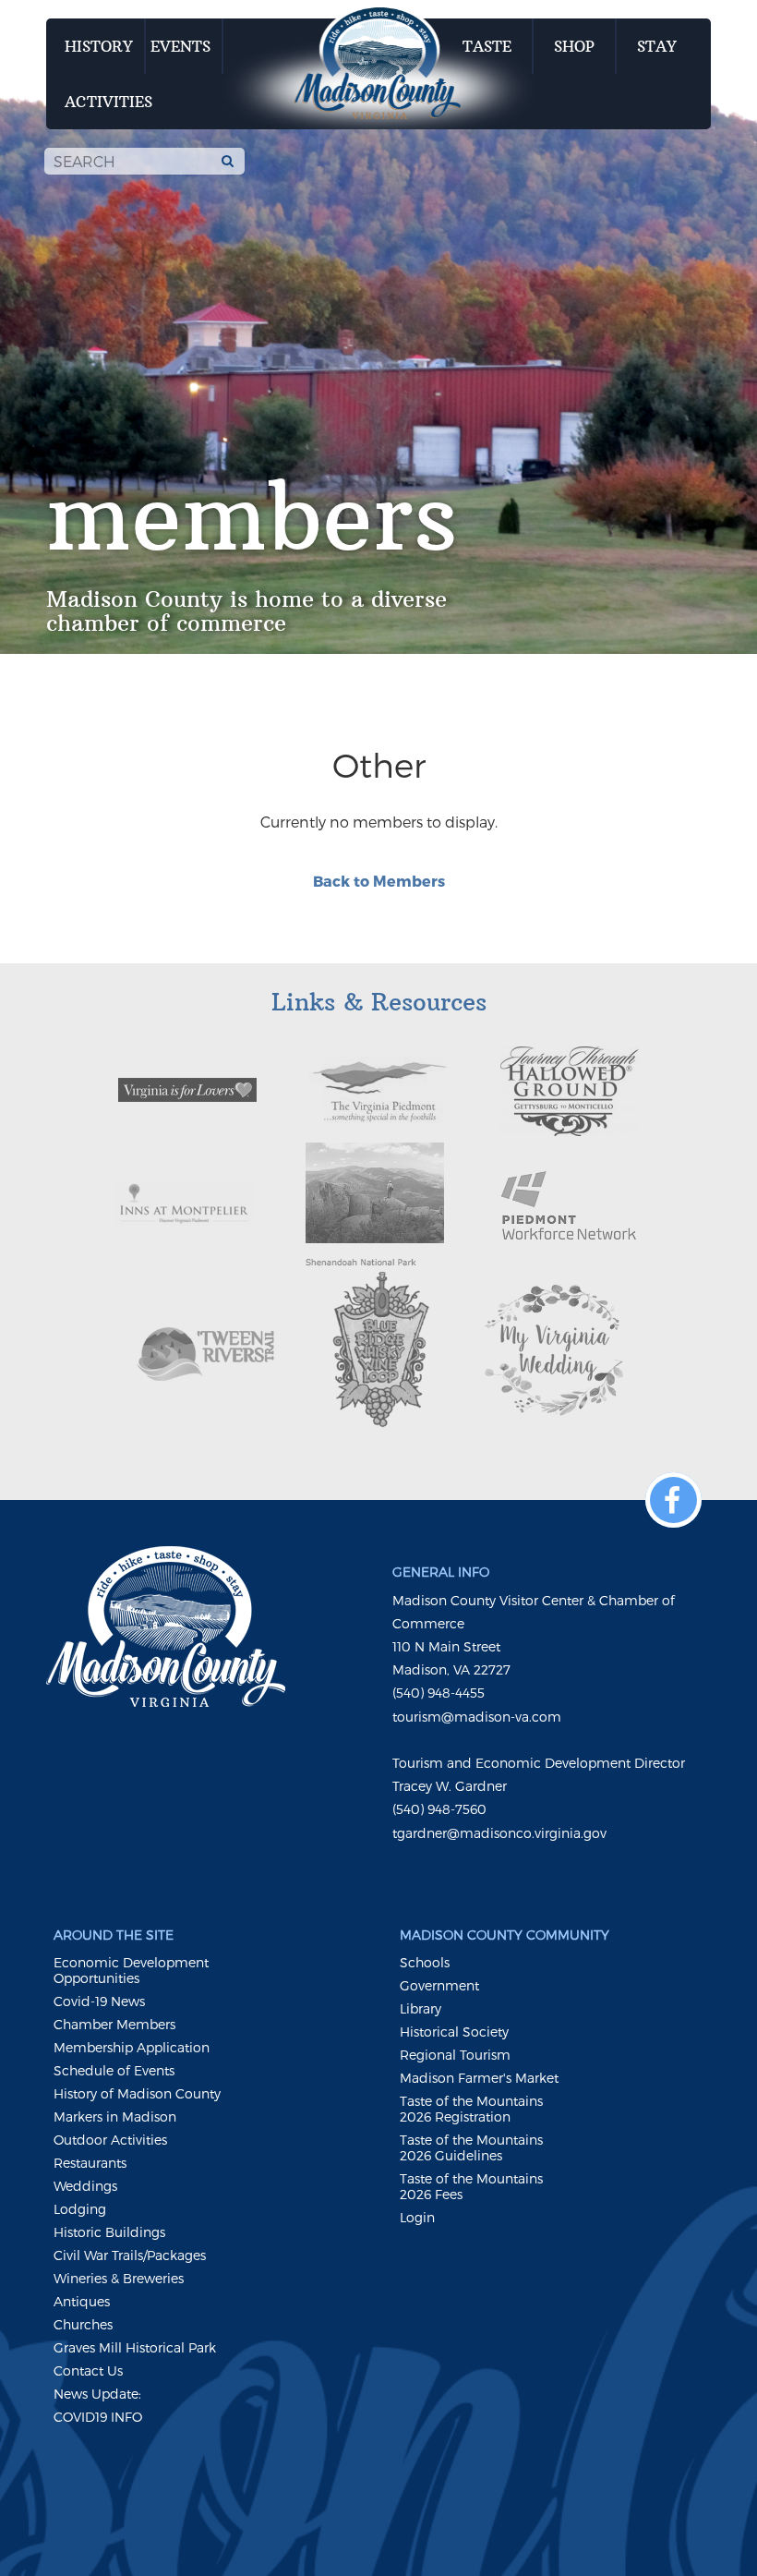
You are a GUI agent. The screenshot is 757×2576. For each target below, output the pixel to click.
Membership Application (132, 2047)
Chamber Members (114, 2024)
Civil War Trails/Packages (130, 2255)
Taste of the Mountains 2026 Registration (471, 2109)
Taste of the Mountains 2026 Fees (471, 2186)
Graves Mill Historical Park (135, 2347)
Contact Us (88, 2370)
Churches (83, 2324)
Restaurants (90, 2163)
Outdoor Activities (110, 2140)
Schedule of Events (114, 2070)
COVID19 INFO (98, 2417)
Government (439, 1985)
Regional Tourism (455, 2055)
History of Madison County (137, 2093)
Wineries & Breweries (119, 2278)
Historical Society (454, 2032)
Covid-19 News (99, 2001)
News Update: (97, 2394)
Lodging (80, 2209)
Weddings (85, 2186)
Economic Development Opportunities (131, 1970)
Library (421, 2008)
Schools (425, 1962)
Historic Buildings (109, 2232)
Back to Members (379, 881)
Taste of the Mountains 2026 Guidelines (471, 2147)
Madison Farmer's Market (479, 2078)
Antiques (82, 2301)
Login (417, 2217)
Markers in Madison (115, 2116)
